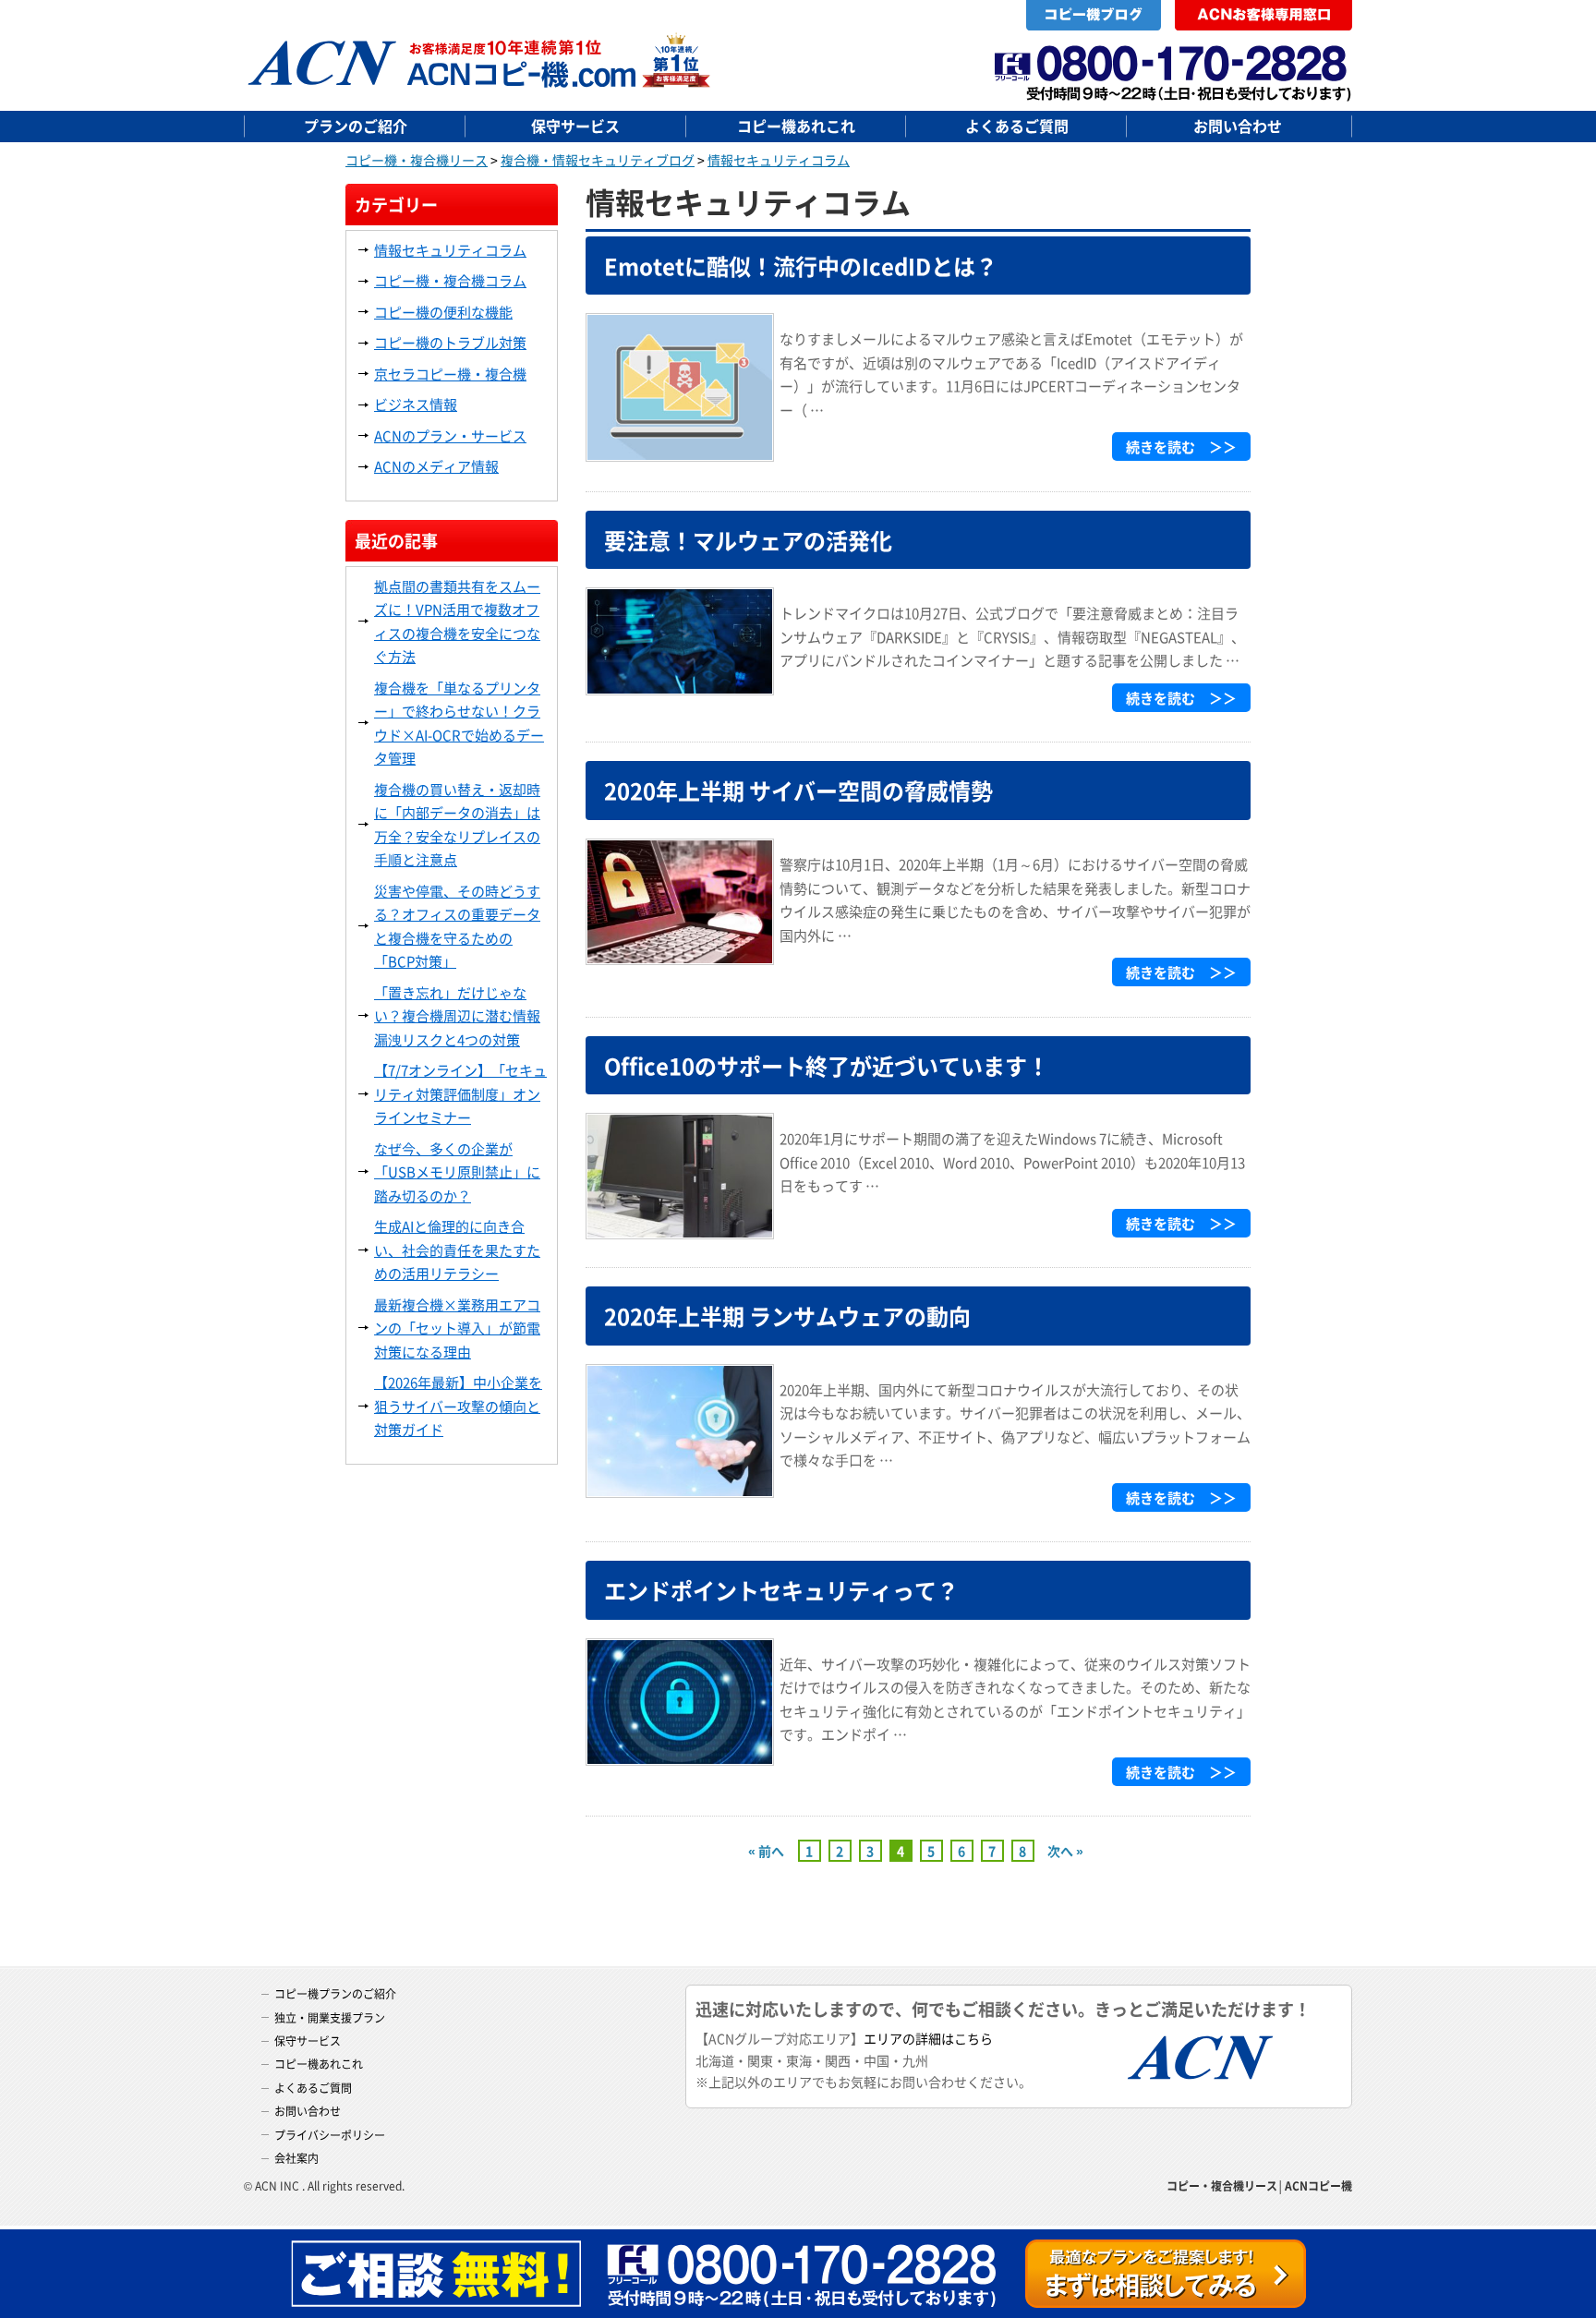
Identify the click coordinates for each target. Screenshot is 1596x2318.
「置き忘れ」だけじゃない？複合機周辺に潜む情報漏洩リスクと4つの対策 (457, 1016)
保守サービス (575, 126)
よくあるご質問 (1017, 126)
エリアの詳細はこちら (928, 2038)
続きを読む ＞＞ (1181, 447)
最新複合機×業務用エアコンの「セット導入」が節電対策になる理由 (457, 1328)
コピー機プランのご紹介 (335, 1993)
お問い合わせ (1238, 126)
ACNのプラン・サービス (450, 435)
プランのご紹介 (356, 126)
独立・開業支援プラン (330, 2017)
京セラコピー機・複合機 (450, 374)
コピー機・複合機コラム (450, 280)
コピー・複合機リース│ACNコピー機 (1259, 2185)
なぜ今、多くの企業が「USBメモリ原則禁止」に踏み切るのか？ (457, 1172)
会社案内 (296, 2158)
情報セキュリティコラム (450, 250)
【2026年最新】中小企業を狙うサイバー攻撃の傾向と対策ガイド (458, 1406)
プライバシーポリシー (330, 2135)
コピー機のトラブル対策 (450, 342)
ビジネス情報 (416, 404)
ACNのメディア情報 (436, 466)
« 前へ (766, 1851)
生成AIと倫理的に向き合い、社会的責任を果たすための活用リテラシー (457, 1250)
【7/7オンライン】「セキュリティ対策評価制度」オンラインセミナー (460, 1093)
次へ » (1065, 1851)
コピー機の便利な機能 (443, 312)
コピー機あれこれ (796, 126)
